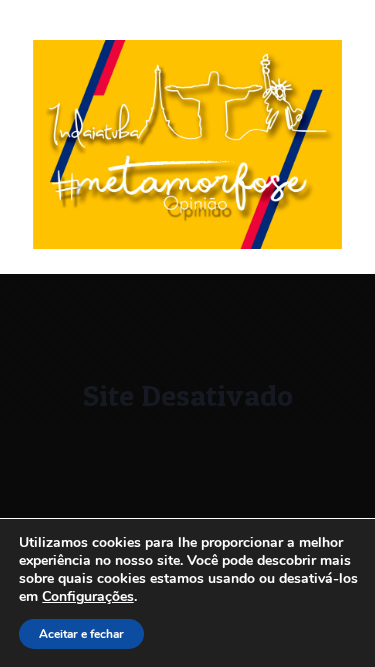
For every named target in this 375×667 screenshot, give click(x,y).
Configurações (88, 597)
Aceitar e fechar (81, 634)
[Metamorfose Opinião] (187, 244)
